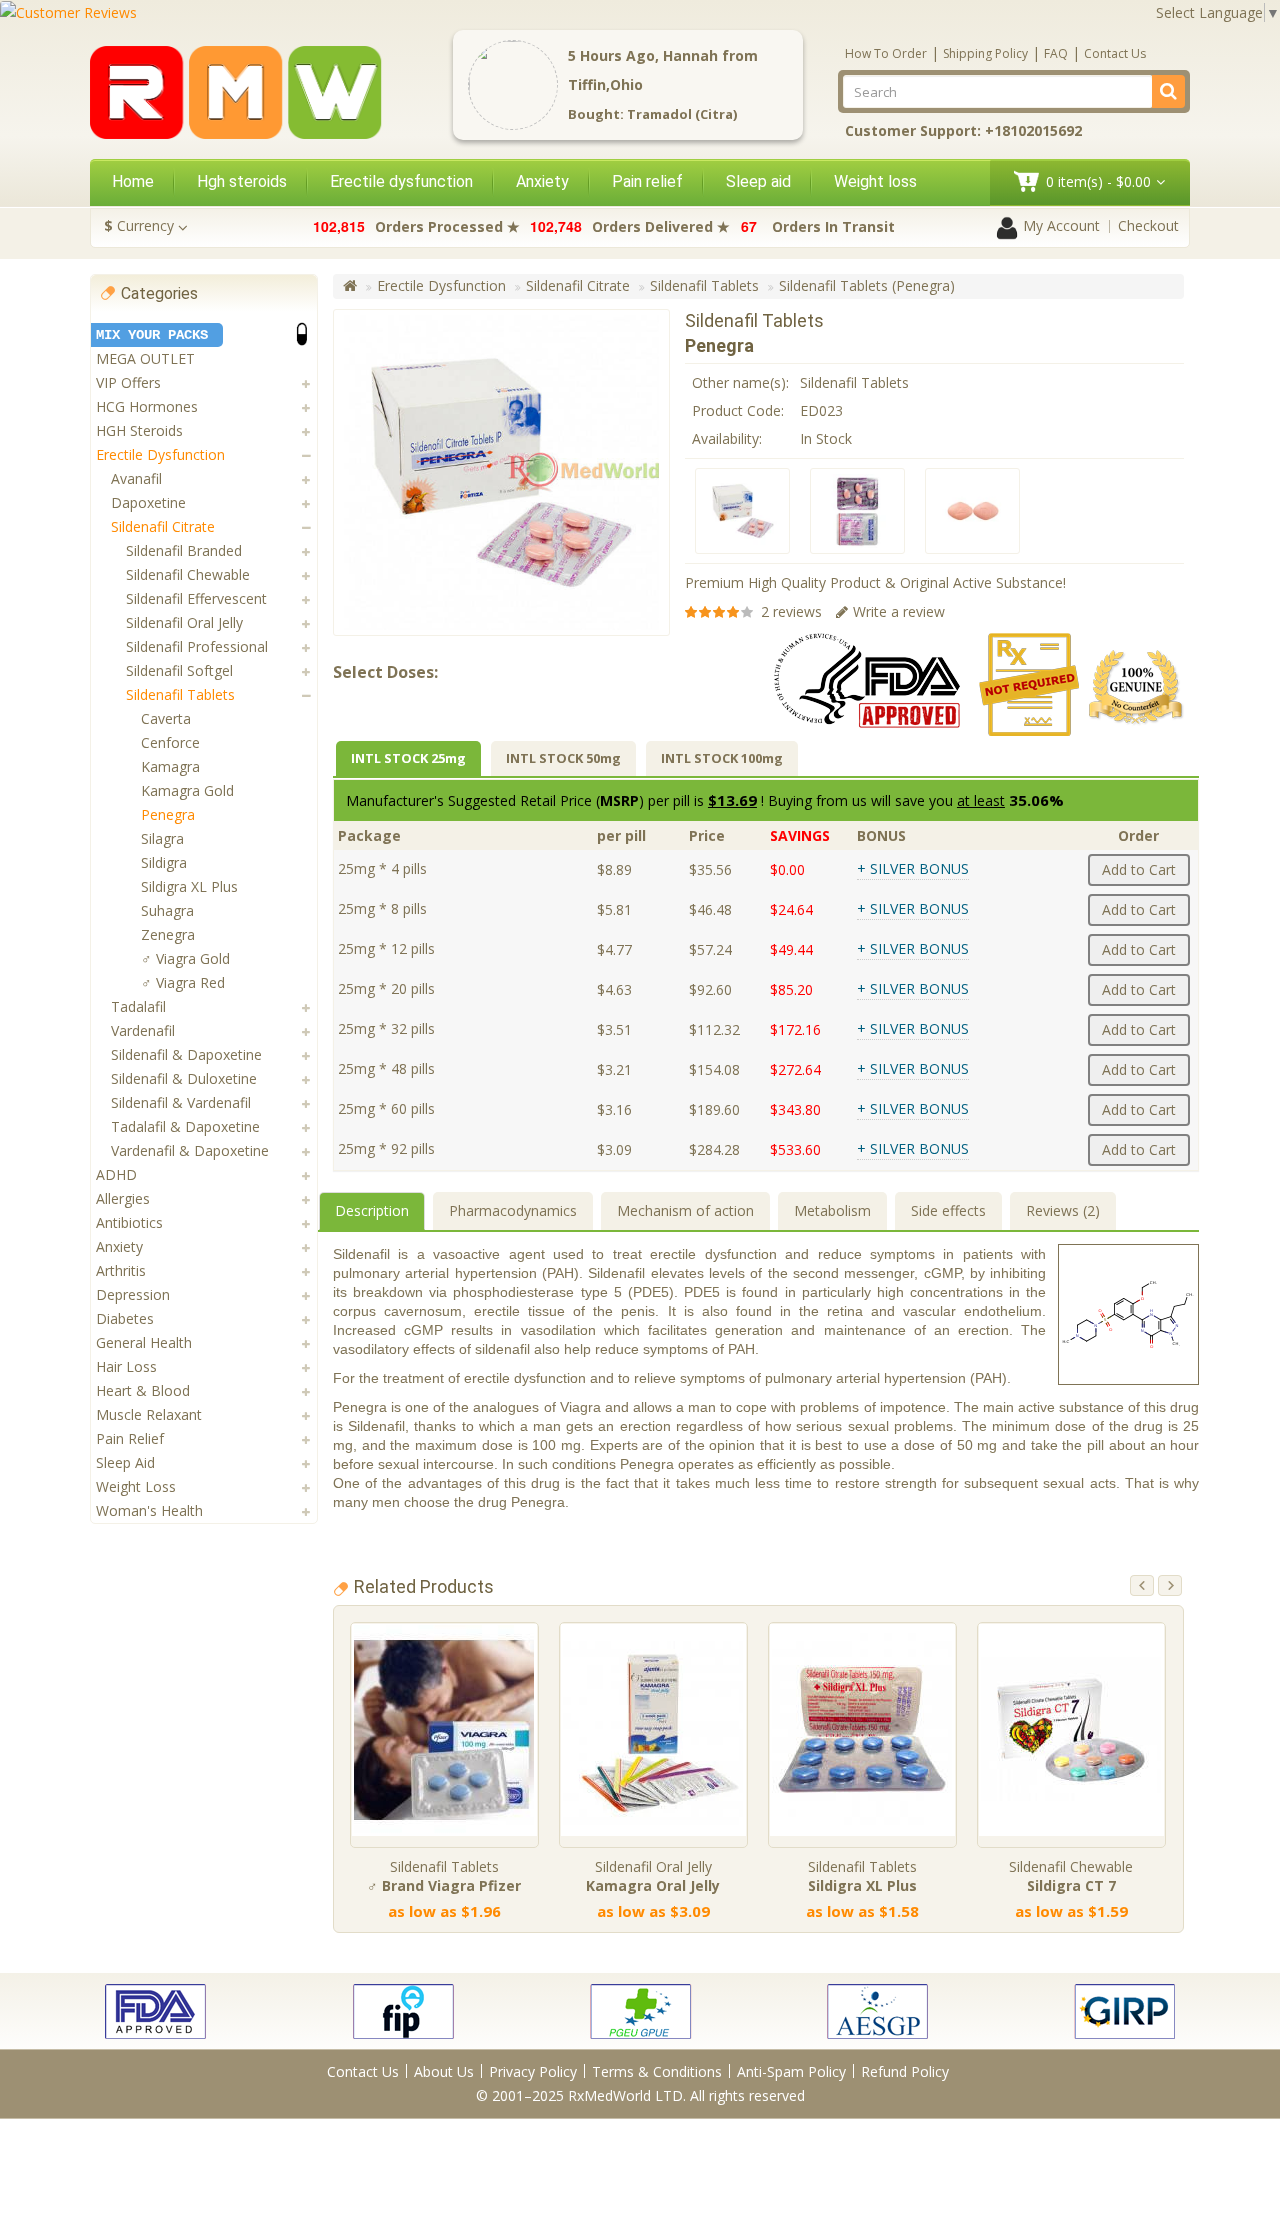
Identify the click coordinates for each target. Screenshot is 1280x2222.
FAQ (1056, 53)
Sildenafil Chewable (188, 574)
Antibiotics (129, 1222)
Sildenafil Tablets (180, 694)
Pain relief (647, 181)
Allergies (123, 1198)
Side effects (948, 1210)
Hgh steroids (242, 181)
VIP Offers (128, 382)
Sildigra (164, 862)
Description (372, 1210)
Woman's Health (149, 1510)
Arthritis (121, 1270)
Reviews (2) (1063, 1210)
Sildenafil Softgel (179, 670)
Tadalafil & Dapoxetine (185, 1126)
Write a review (899, 611)
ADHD (116, 1174)
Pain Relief (130, 1438)
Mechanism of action (685, 1210)
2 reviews (791, 611)
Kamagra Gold (187, 790)
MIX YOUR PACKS (152, 335)
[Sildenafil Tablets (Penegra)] (742, 511)
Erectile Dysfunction (160, 454)
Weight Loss (136, 1486)
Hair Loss (126, 1366)
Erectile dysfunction (401, 181)
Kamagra (170, 766)
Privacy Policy (533, 2071)
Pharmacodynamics (513, 1210)
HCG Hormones (147, 406)
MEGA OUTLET (145, 358)
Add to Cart (1139, 869)
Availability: (727, 438)
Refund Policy (905, 2071)
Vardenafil (143, 1030)
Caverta (166, 718)
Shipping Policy (985, 53)
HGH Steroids (139, 430)
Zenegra (168, 934)
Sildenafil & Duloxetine (184, 1078)
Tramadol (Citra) (682, 114)
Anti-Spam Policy (791, 2071)
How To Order (886, 53)
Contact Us (1115, 53)
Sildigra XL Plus (189, 886)
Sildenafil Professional (197, 646)
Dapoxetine (148, 502)
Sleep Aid (125, 1462)
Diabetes (125, 1318)
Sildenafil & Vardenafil (181, 1102)
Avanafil (136, 478)
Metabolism (832, 1210)
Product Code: (738, 410)
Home (133, 181)
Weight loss (875, 181)
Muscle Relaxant (149, 1414)
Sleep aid (758, 181)
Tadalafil (138, 1006)
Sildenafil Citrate (163, 526)
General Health (144, 1342)
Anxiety (542, 181)
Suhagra (167, 910)
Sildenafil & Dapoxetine (186, 1054)
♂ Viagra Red (183, 982)
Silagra (162, 838)
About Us (444, 2071)
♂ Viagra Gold (185, 958)
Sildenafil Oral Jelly (184, 622)
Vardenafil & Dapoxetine (190, 1150)
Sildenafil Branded (184, 550)
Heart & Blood (143, 1390)
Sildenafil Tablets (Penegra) (867, 285)
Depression (133, 1294)
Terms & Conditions (657, 2071)
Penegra (168, 814)
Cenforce (170, 742)
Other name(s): (740, 382)
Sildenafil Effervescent (196, 598)
